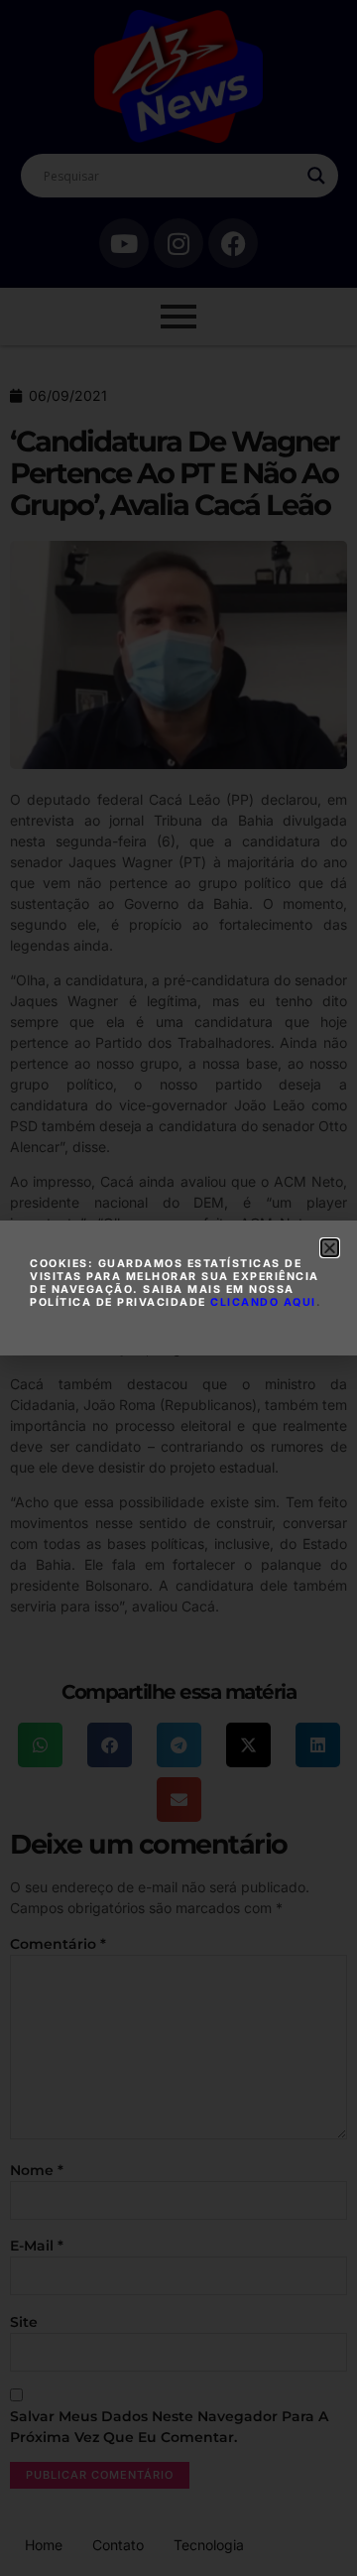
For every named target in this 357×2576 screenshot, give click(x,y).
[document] (178, 1288)
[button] (330, 1248)
